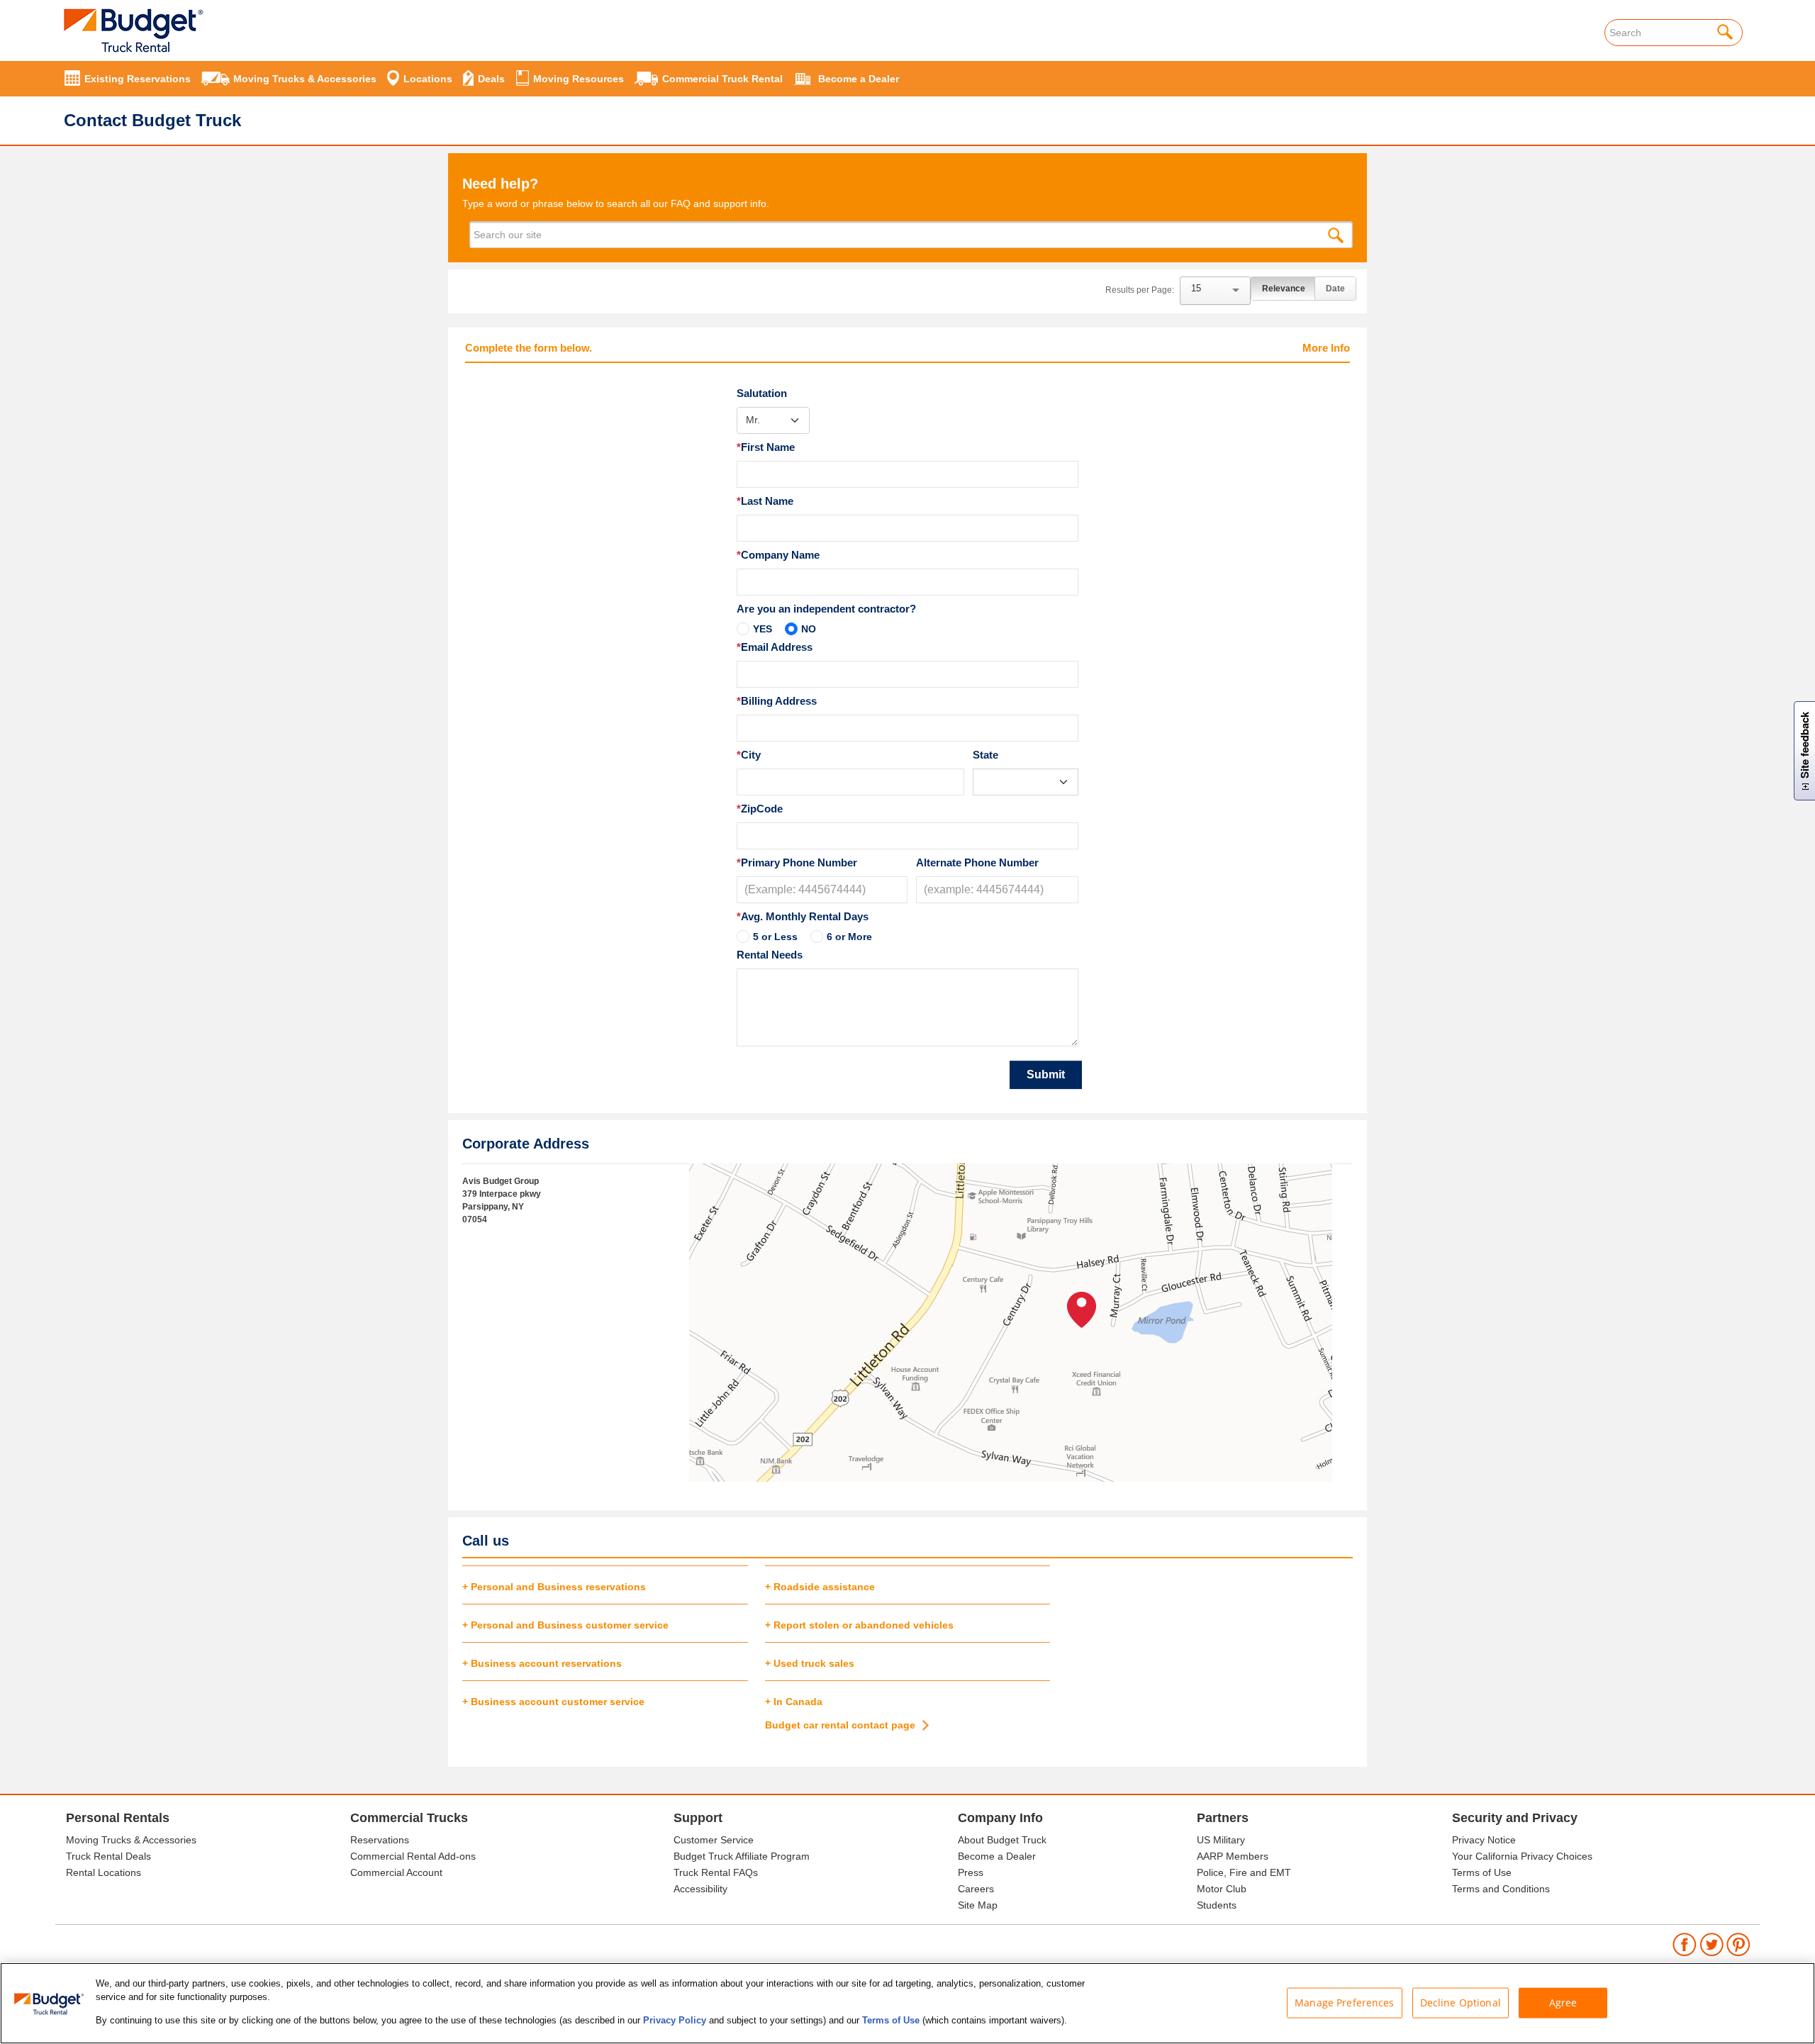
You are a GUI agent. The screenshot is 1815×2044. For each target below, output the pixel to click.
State (985, 755)
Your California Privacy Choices (1522, 1856)
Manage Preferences (1345, 2002)
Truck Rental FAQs (716, 1872)
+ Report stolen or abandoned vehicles (859, 1625)
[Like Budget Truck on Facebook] (1685, 1944)
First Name (766, 447)
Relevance (1284, 289)
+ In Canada (794, 1702)
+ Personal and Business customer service (565, 1625)
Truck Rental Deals (108, 1856)
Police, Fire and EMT (1244, 1872)
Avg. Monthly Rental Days (803, 916)
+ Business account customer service (553, 1702)
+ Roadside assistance (820, 1587)
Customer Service (714, 1840)
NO (809, 629)
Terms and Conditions (1501, 1889)
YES (763, 629)
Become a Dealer (997, 1856)
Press (971, 1872)
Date (1335, 289)
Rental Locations (104, 1872)
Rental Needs (770, 955)
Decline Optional (1461, 2002)
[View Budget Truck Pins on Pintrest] (1739, 1944)
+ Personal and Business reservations (554, 1587)
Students (1217, 1905)
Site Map (978, 1905)
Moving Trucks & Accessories (131, 1840)
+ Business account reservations (542, 1663)
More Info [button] (1326, 348)
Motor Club (1222, 1889)
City (749, 755)
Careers (976, 1889)
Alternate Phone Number (977, 862)
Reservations (380, 1840)
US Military (1221, 1840)
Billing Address (777, 701)
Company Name (778, 555)
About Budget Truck (1002, 1840)
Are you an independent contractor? (826, 609)
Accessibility (700, 1889)
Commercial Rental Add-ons (413, 1856)
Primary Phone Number (797, 862)
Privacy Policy (675, 2020)
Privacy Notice (1484, 1840)
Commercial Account (396, 1872)
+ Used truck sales (810, 1663)
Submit (1046, 1074)
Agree (1563, 2002)
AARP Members (1233, 1856)
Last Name (765, 501)
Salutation (762, 393)
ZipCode (760, 809)
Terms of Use (1482, 1872)
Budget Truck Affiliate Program (742, 1856)
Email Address (775, 647)
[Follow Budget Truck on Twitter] (1712, 1944)
